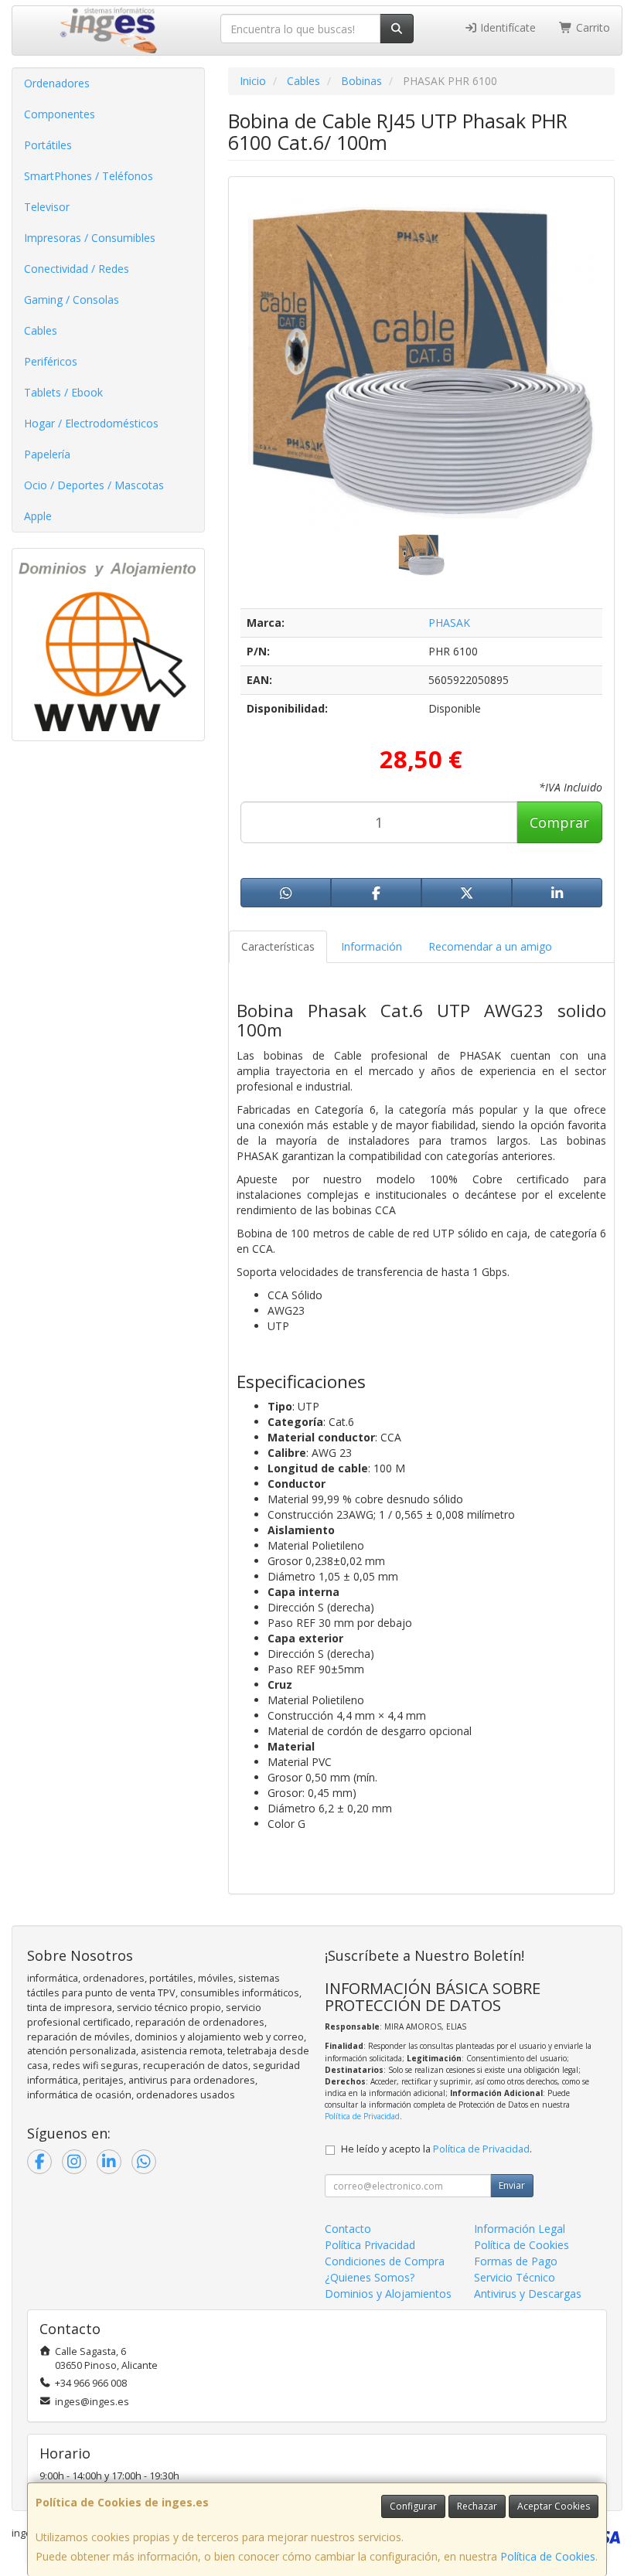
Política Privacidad (370, 2245)
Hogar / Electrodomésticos (91, 423)
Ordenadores (57, 83)
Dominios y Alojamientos (388, 2294)
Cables (41, 330)
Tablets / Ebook (63, 392)
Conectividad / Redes (77, 269)
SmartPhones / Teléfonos (89, 176)
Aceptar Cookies (554, 2506)
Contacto (348, 2229)
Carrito (591, 27)
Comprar (559, 822)
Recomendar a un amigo (490, 946)
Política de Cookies (548, 2556)
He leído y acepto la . (436, 2149)
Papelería (47, 454)
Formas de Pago (516, 2261)
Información (372, 946)
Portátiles (48, 145)
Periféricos (51, 361)
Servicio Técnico (515, 2277)
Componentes (60, 114)
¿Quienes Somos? (370, 2277)
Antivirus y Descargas (528, 2294)
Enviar (512, 2185)
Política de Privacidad (362, 2116)
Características (278, 946)
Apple (38, 516)
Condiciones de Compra (385, 2261)
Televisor (47, 207)
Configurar (413, 2506)
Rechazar (477, 2506)
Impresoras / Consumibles (90, 238)
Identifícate (506, 27)
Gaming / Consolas (72, 299)
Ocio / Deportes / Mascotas (94, 485)
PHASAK (449, 623)
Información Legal (520, 2229)
